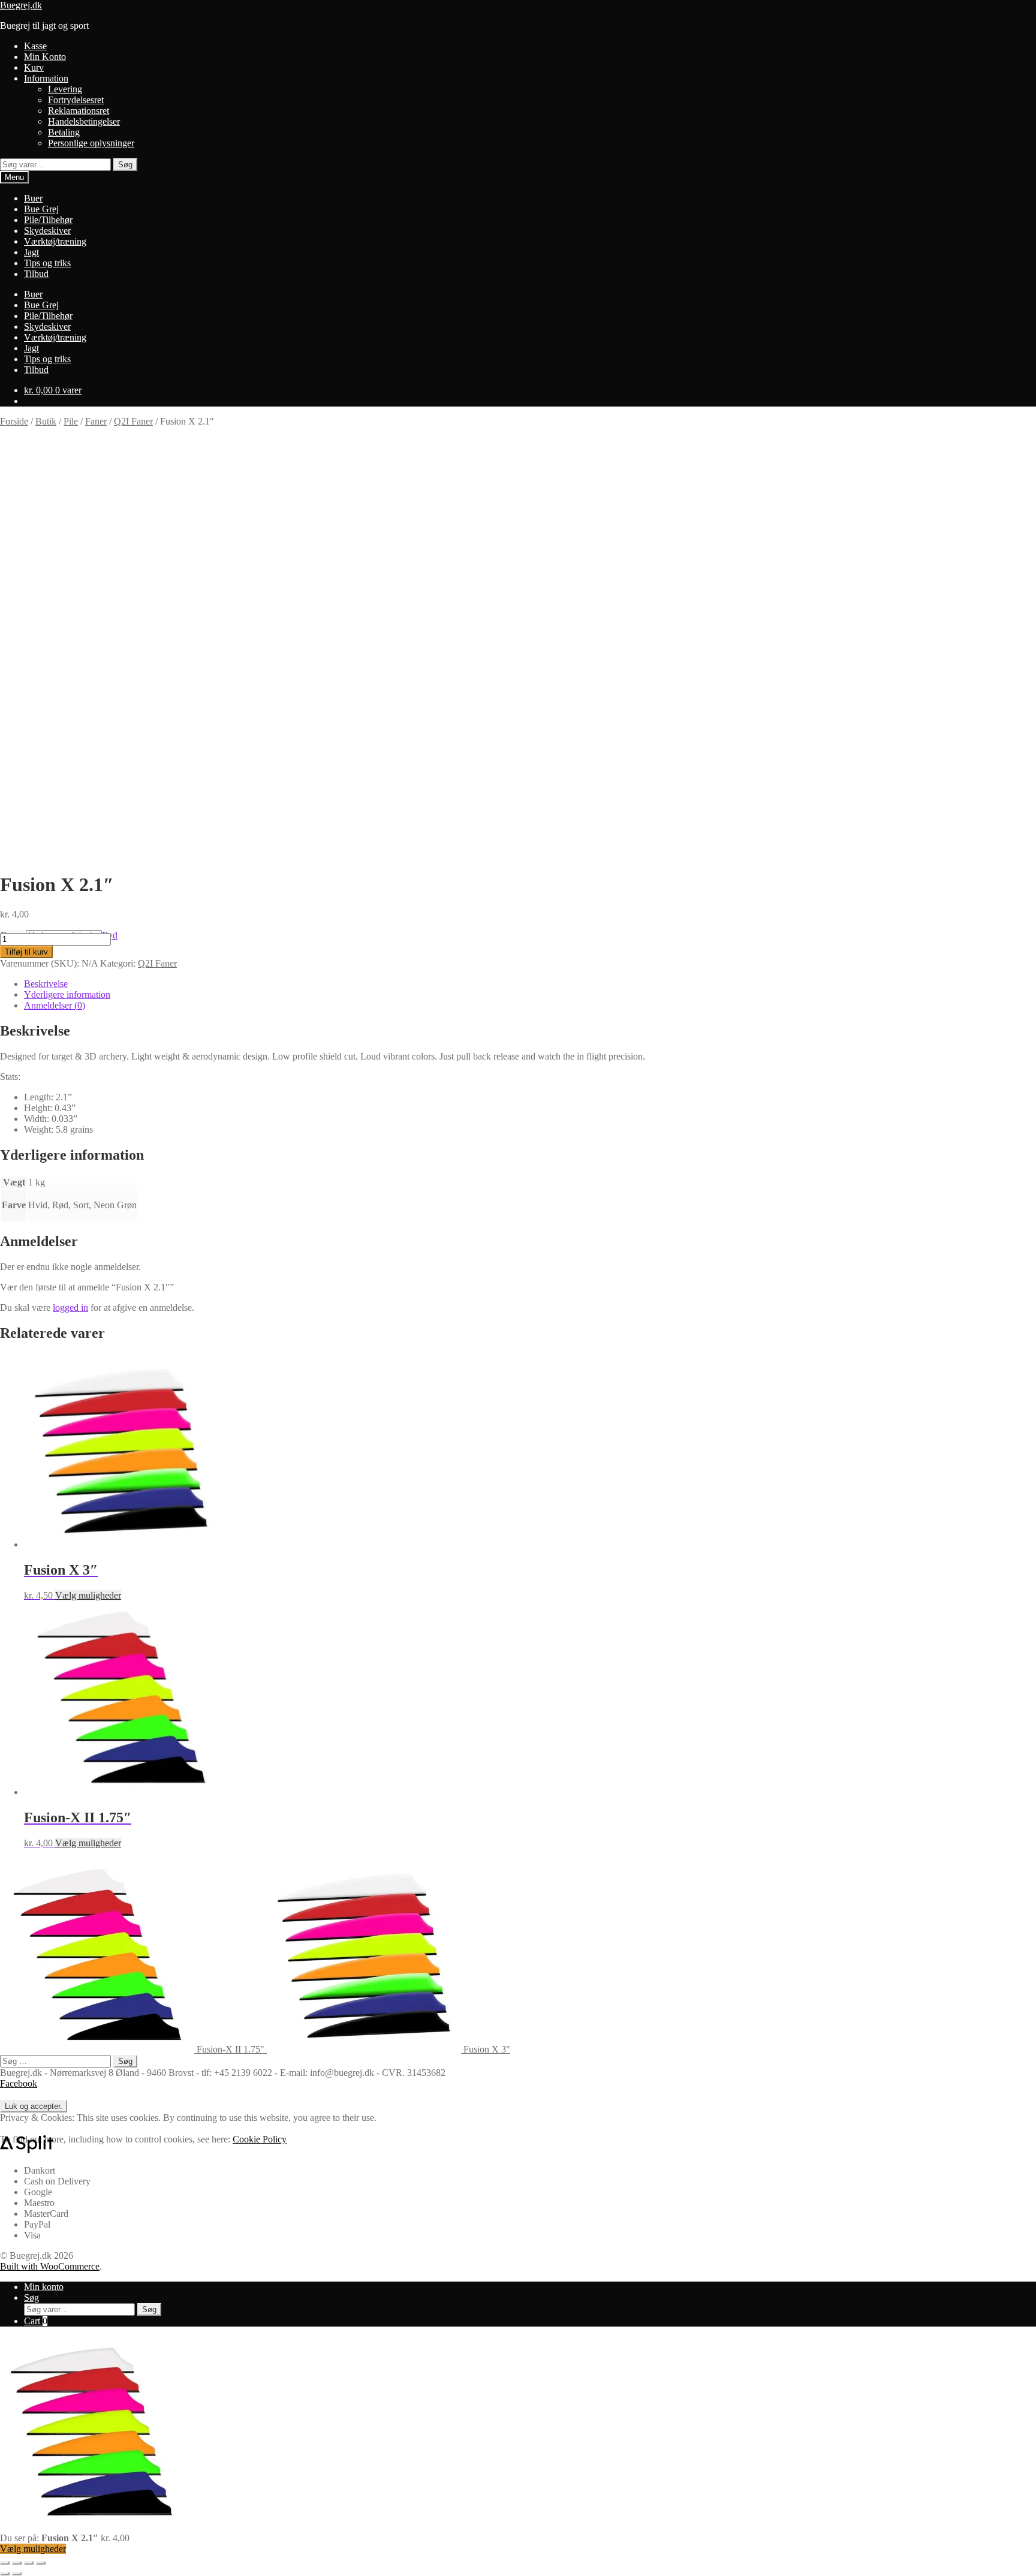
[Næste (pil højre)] (17, 2574)
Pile (71, 421)
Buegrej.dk (21, 5)
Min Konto (45, 57)
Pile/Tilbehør (48, 220)
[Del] (29, 2563)
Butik (46, 421)
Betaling (64, 132)
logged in (70, 1307)
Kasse (35, 46)
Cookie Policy (260, 2139)
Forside (14, 421)
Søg (125, 165)
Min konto (44, 2287)
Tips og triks (47, 263)
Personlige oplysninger (91, 143)
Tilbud (36, 274)
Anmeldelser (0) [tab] (55, 1005)
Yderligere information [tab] (67, 994)
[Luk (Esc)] (41, 2563)
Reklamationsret (79, 111)
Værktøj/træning (55, 241)
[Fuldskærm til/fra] (17, 2563)
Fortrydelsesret (76, 100)
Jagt (31, 252)
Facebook (19, 2083)
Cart (36, 2321)
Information (46, 78)
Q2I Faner (133, 421)
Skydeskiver (47, 231)
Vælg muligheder (88, 1595)
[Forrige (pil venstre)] (5, 2574)
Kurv (34, 67)
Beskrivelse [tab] (46, 984)
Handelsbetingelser (84, 121)
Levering (65, 89)
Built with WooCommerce (50, 2266)
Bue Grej (41, 209)
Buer (33, 198)
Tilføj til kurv (26, 952)
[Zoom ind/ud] (5, 2563)
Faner (96, 421)
